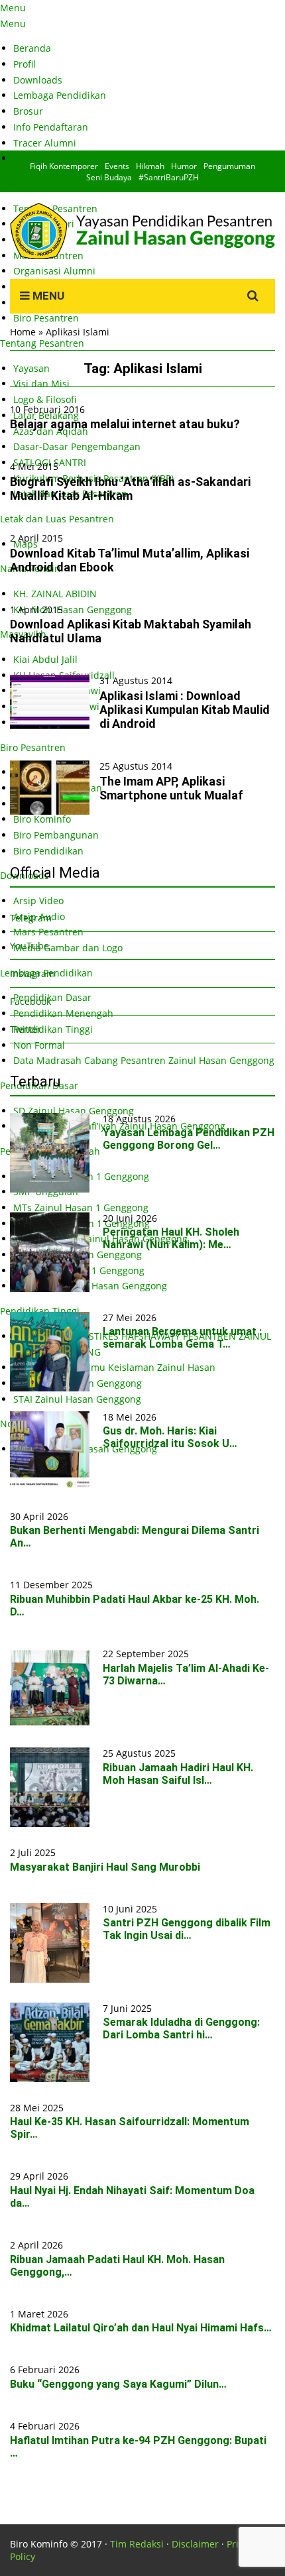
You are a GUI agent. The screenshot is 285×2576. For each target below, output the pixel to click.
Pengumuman (229, 166)
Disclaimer (195, 2544)
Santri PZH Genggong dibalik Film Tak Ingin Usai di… (187, 1929)
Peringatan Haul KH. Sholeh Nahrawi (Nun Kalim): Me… (171, 1238)
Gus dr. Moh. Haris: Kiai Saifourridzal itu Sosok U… (170, 1437)
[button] (50, 702)
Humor (184, 166)
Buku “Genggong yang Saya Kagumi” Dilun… (118, 2384)
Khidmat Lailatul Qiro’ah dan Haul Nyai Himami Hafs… (141, 2328)
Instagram (32, 973)
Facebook (30, 1001)
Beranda (32, 48)
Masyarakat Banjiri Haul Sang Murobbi (105, 1867)
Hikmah (150, 166)
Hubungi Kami (45, 158)
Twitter (26, 1029)
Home (23, 332)
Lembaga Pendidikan (60, 95)
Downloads (38, 80)
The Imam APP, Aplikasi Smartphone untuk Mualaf (171, 788)
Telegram (31, 918)
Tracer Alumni (45, 143)
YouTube (29, 946)
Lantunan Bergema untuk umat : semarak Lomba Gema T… (182, 1338)
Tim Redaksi (137, 2544)
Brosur (28, 111)
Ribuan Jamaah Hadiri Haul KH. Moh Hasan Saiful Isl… (178, 1774)
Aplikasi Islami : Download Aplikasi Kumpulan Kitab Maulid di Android (185, 710)
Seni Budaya (109, 177)
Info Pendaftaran (51, 127)
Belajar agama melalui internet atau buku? (125, 424)
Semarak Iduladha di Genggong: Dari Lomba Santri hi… (181, 2028)
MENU (47, 296)
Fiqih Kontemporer (64, 166)
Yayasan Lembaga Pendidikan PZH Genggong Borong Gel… (189, 1139)
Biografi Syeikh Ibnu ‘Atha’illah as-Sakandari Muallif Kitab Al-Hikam (130, 489)
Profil (25, 64)
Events (117, 166)
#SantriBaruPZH (169, 177)
